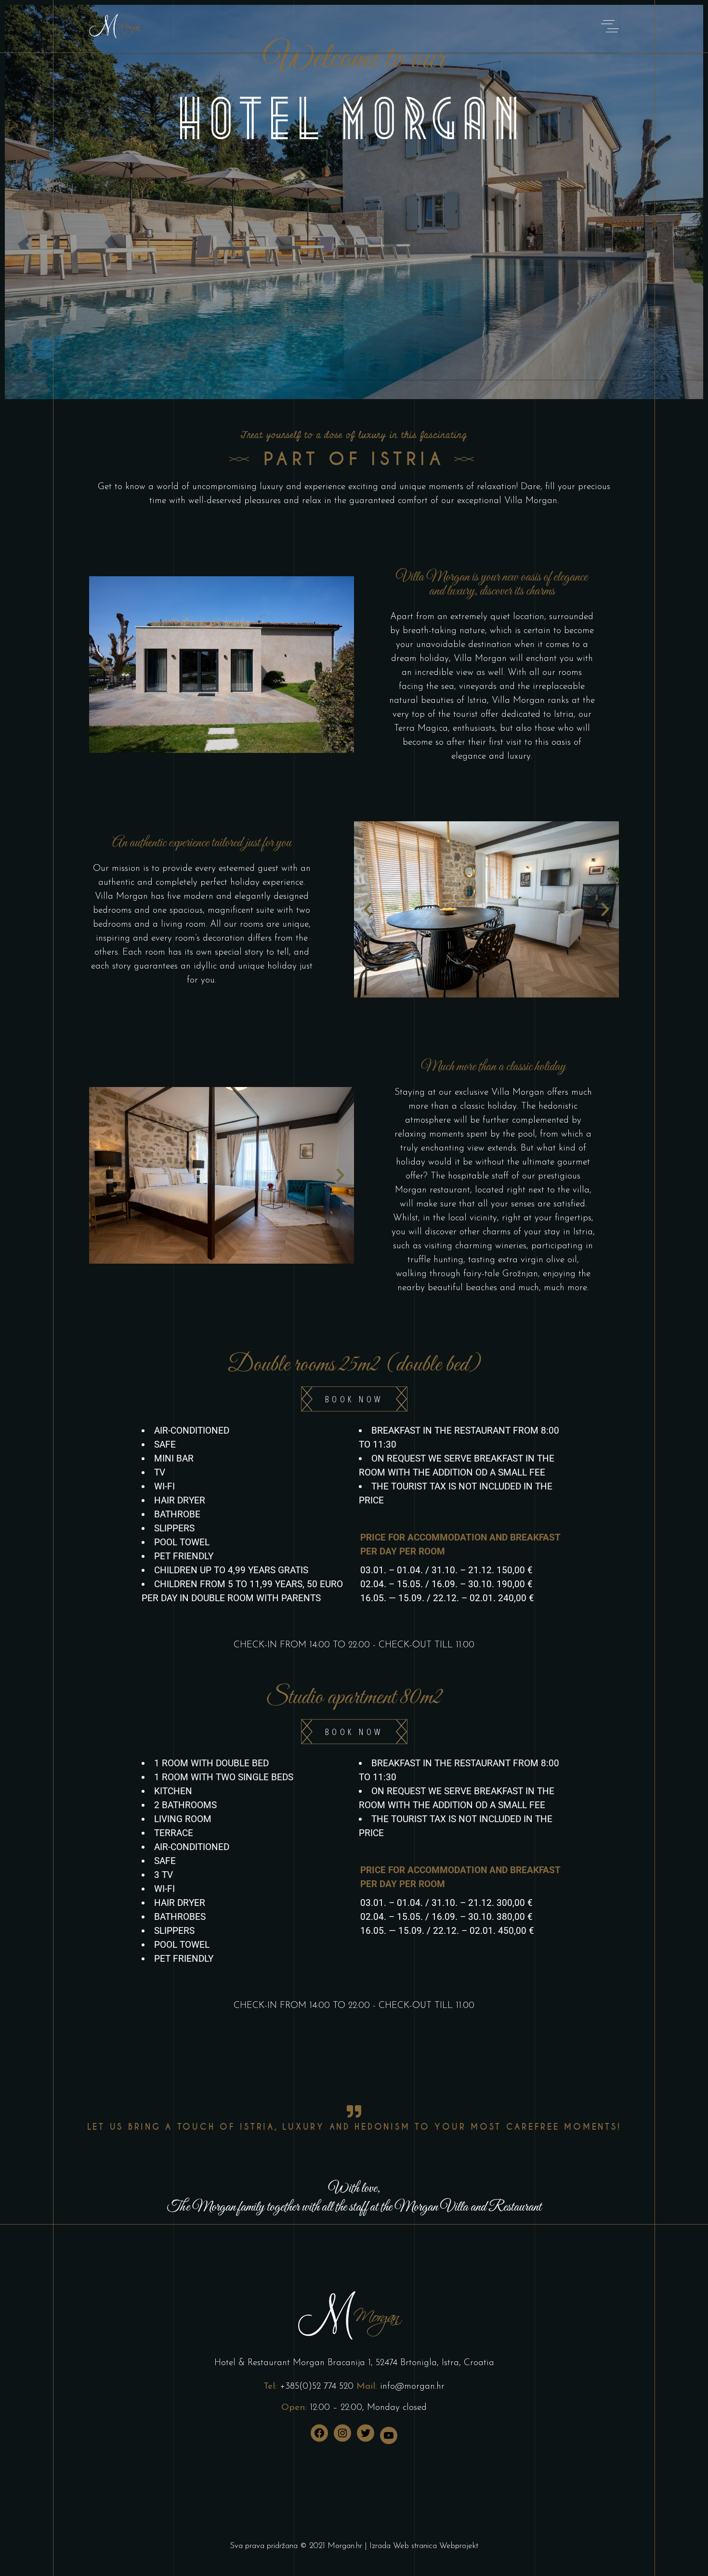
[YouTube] (389, 2435)
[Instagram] (342, 2433)
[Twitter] (366, 2433)
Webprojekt (459, 2546)
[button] (103, 665)
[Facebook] (319, 2433)
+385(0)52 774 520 (317, 2387)
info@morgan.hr (412, 2387)
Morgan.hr (345, 2546)
